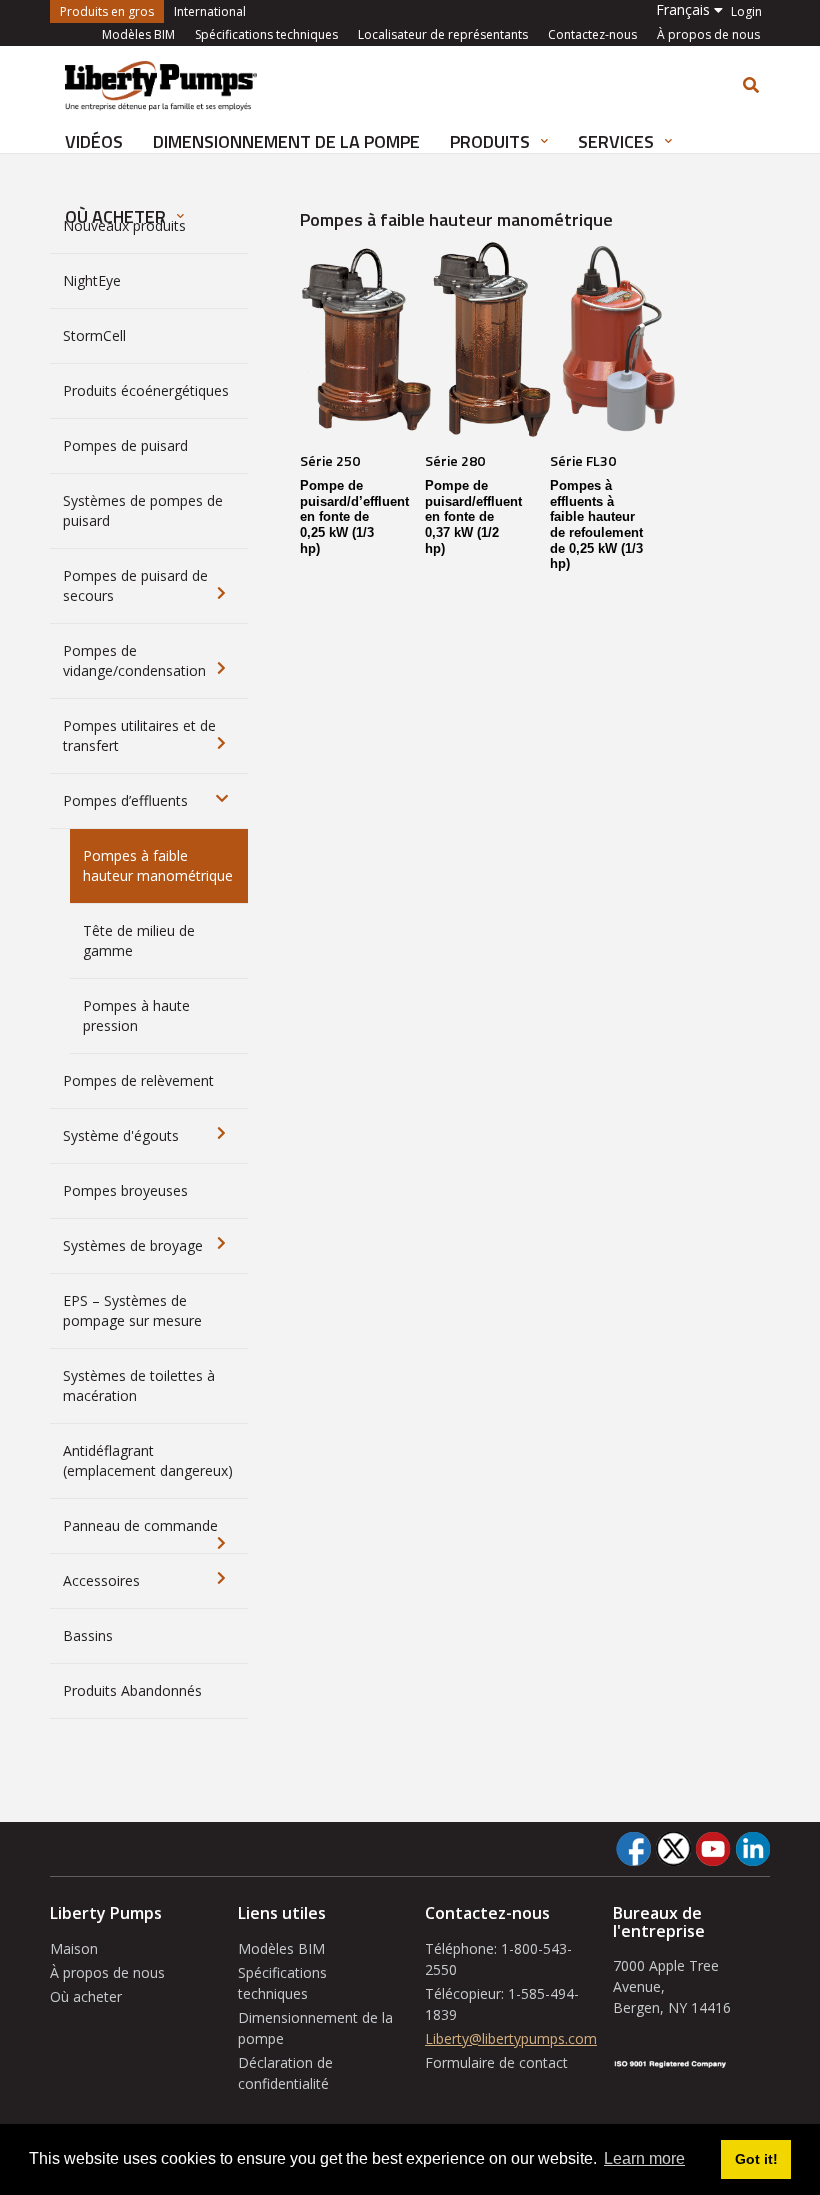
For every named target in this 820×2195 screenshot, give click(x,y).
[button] (689, 9)
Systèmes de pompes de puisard (143, 510)
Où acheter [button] (117, 216)
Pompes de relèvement (138, 1080)
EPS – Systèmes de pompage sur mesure (132, 1310)
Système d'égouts (121, 1135)
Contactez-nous (592, 34)
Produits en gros (112, 11)
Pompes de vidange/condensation (134, 660)
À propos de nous (708, 34)
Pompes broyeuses (125, 1190)
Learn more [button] (644, 2158)
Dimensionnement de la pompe (286, 141)
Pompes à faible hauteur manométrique (158, 865)
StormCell (94, 335)
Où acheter (86, 1996)
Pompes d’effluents (125, 800)
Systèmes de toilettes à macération (139, 1385)
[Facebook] (633, 1849)
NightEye (92, 280)
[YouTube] (713, 1849)
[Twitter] (673, 1849)
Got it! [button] (756, 2159)
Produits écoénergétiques (146, 390)
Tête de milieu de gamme (139, 940)
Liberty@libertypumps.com (511, 2038)
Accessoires (101, 1580)
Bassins (88, 1635)
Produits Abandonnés (132, 1690)
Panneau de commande (140, 1525)
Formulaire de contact (496, 2062)
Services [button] (618, 141)
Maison (74, 1948)
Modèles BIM (138, 34)
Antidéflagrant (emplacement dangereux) (148, 1460)
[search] (751, 85)
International (210, 11)
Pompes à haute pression (136, 1015)
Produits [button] (492, 141)
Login (746, 12)
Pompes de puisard (125, 445)
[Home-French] (161, 84)
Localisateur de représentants (443, 34)
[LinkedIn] (752, 1849)
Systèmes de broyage (133, 1245)
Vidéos (94, 141)
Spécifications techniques (266, 34)
